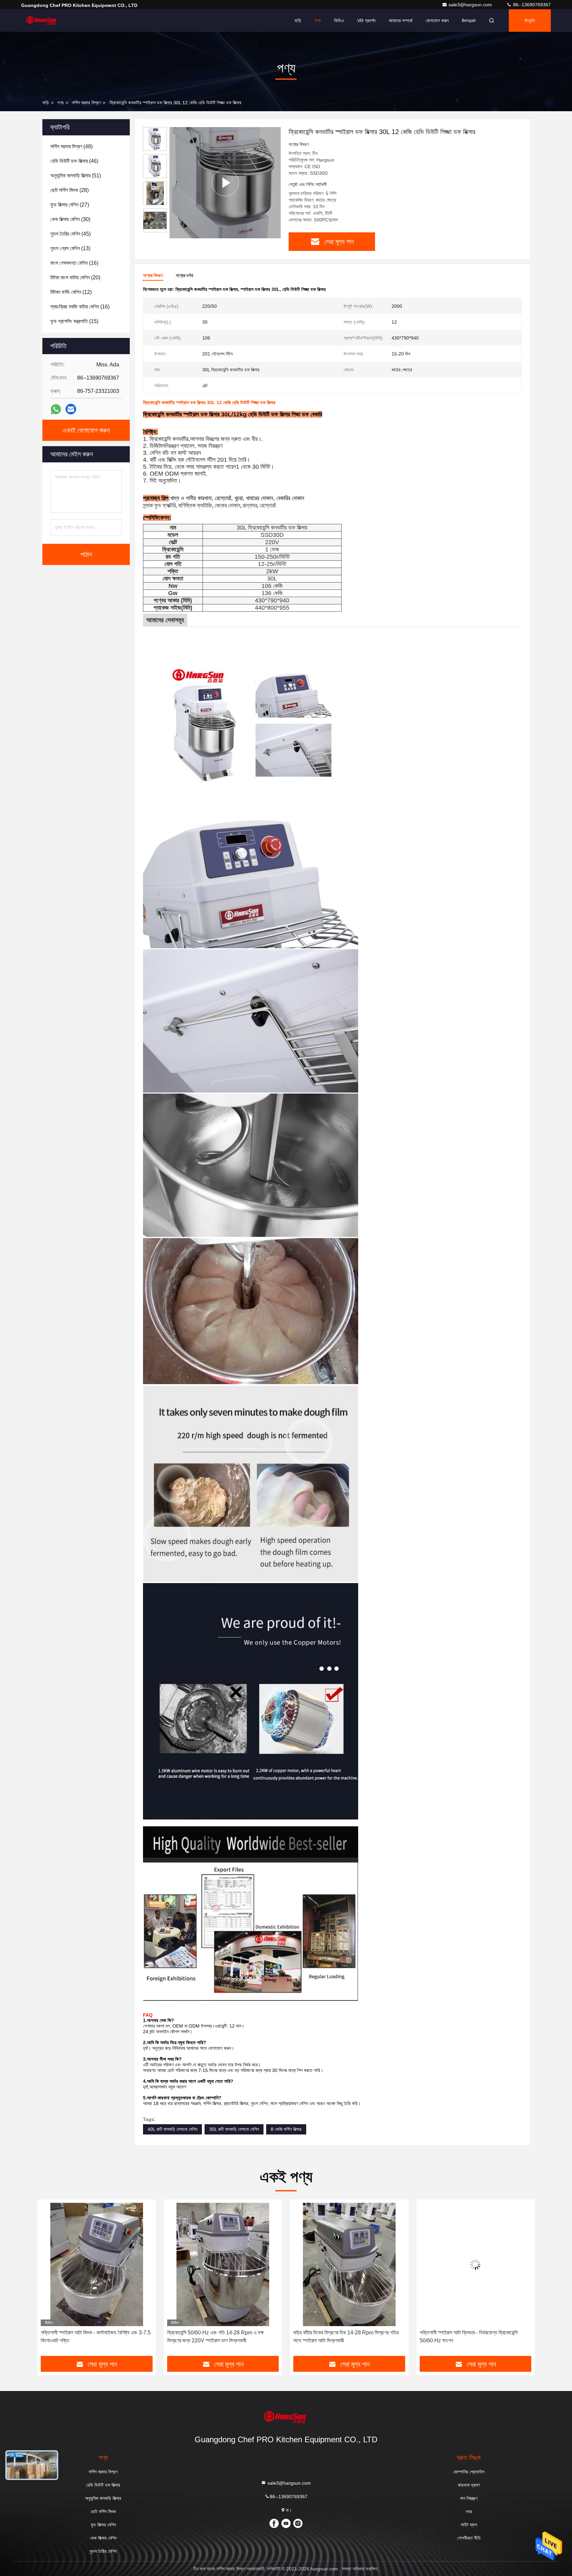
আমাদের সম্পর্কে (401, 21)
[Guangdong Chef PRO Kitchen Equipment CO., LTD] (42, 21)
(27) (70, 205)
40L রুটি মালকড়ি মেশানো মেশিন (172, 2129)
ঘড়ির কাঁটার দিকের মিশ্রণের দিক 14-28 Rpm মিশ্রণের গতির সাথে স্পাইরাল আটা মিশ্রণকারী (220, 2337)
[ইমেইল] (71, 409)
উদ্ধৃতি (530, 21)
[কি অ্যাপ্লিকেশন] (56, 409)
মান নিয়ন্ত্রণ (469, 2498)
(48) (71, 146)
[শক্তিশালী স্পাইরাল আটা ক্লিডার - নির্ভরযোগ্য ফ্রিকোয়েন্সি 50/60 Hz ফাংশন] (349, 2264)
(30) (70, 219)
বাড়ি (298, 21)
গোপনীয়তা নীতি (469, 2538)
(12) (71, 292)
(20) (75, 278)
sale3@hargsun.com (471, 5)
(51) (76, 176)
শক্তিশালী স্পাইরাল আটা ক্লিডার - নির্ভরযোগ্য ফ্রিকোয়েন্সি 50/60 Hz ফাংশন (342, 2337)
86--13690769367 (531, 5)
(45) (71, 234)
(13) (70, 248)
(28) (70, 190)
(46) (74, 161)
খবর (469, 2511)
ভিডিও (339, 21)
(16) (74, 263)
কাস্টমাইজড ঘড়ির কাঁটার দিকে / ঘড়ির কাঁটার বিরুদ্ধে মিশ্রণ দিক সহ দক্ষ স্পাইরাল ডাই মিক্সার (475, 2337)
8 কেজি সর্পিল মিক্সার (286, 2129)
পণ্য (318, 21)
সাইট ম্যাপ (469, 2525)
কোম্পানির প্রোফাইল (469, 2472)
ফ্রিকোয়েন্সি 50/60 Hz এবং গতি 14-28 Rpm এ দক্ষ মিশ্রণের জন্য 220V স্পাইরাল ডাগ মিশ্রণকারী (89, 2337)
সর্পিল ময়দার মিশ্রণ (86, 103)
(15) (74, 321)
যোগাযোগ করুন (437, 21)
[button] (49, 2280)
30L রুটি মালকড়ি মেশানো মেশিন (234, 2129)
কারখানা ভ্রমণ (469, 2485)
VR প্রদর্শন (366, 21)
